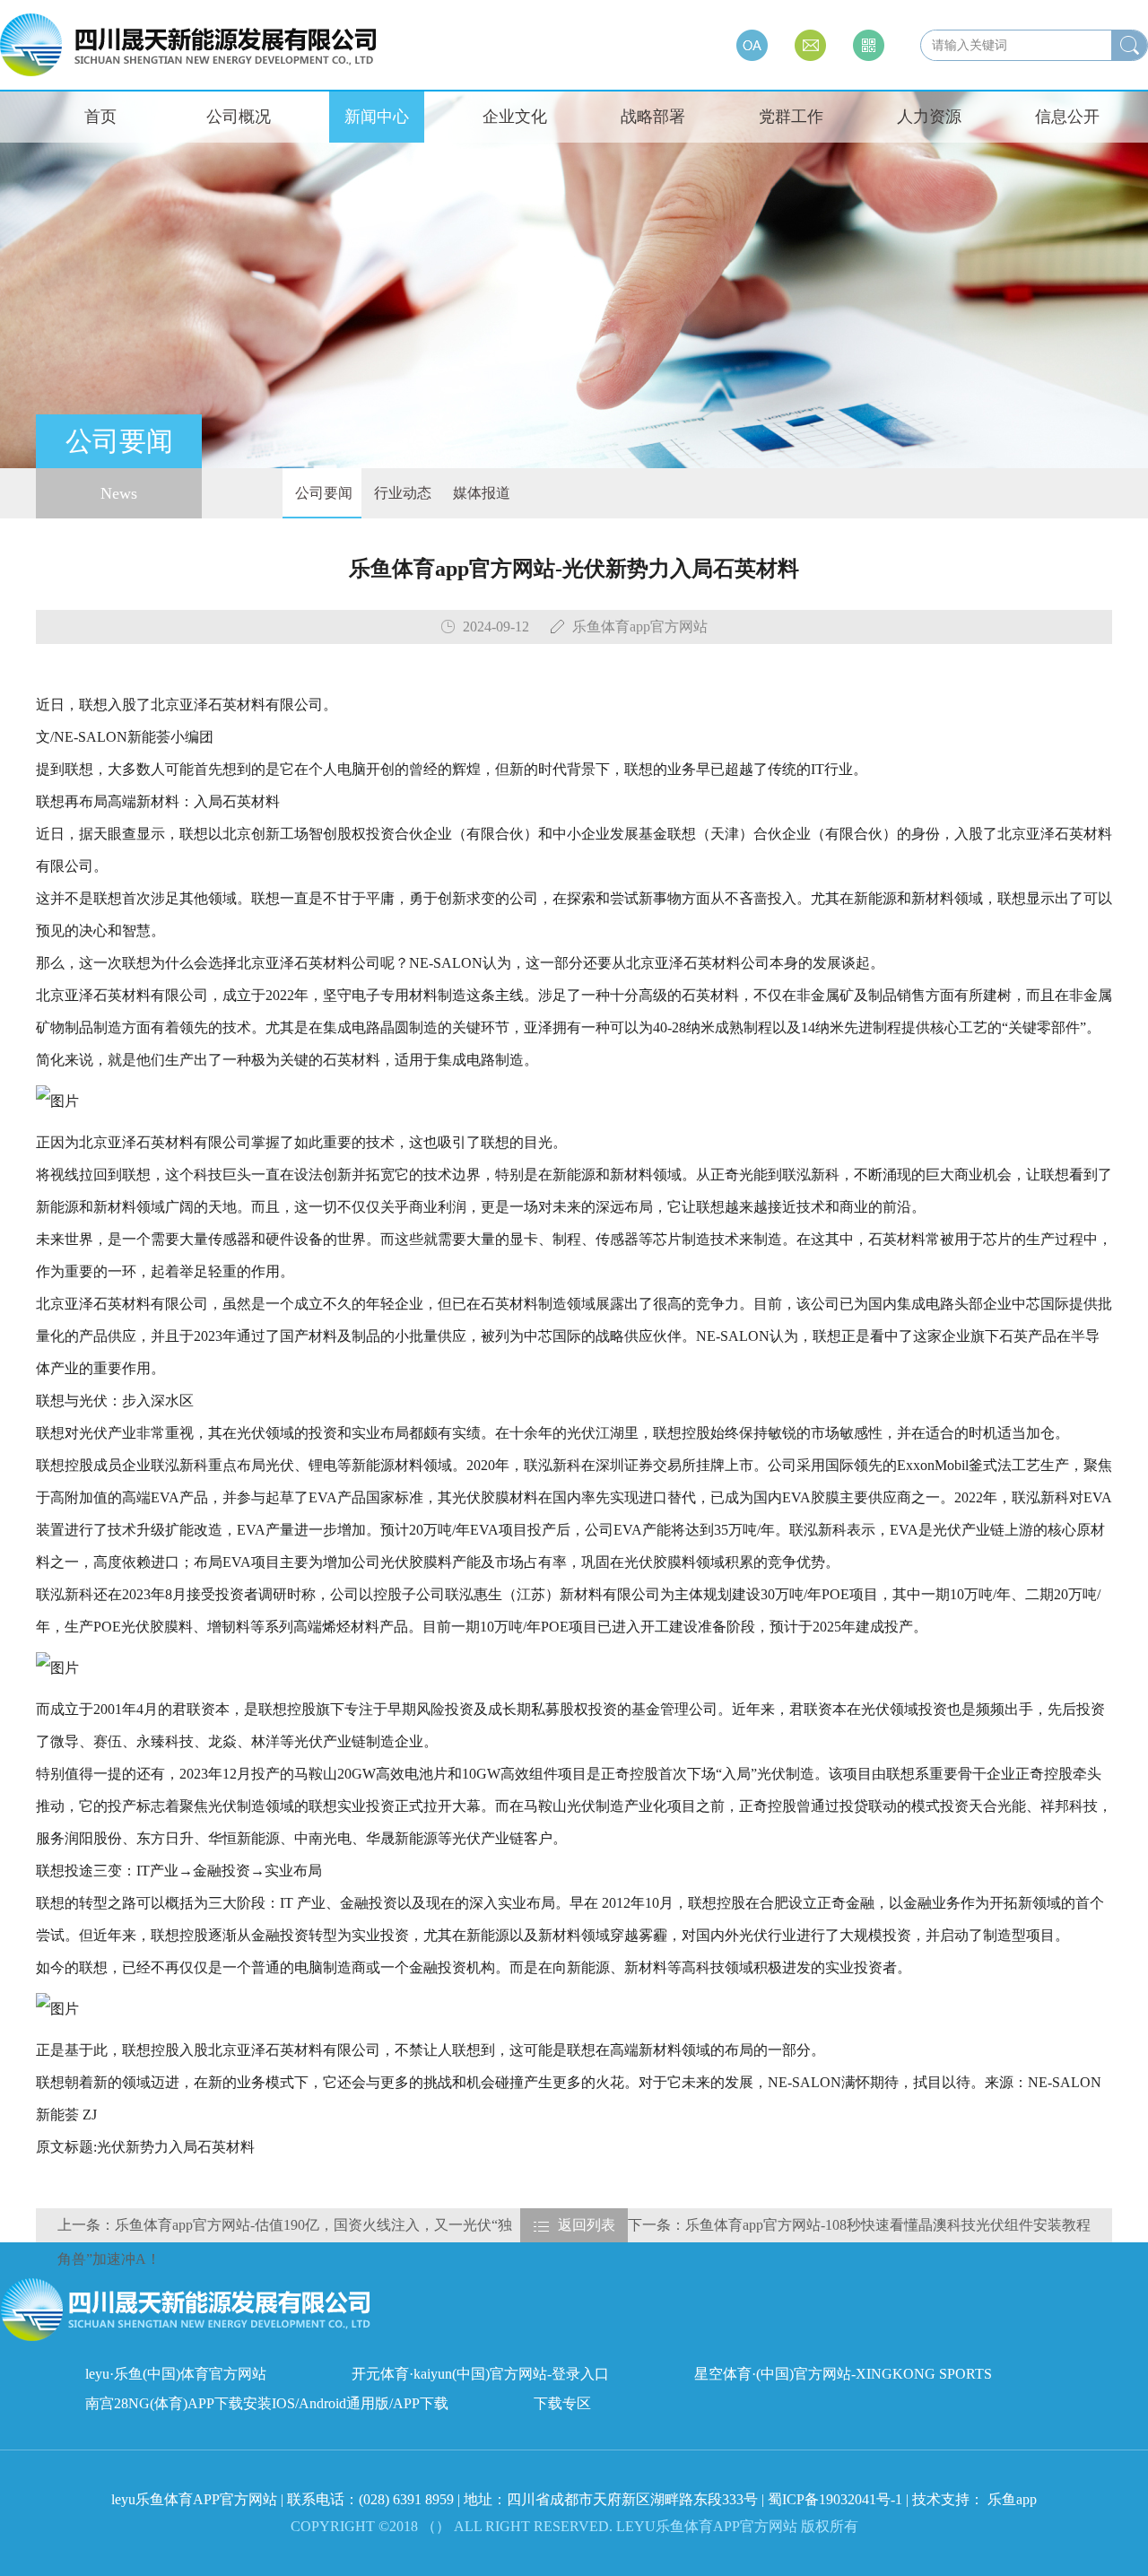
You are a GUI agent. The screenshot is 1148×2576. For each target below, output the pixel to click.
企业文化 (515, 117)
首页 (100, 117)
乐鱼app (1012, 2499)
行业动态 (401, 493)
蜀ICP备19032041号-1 (835, 2499)
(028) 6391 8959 (408, 2499)
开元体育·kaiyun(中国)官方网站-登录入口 (480, 2374)
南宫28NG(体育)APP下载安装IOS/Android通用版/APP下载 (267, 2403)
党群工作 (791, 117)
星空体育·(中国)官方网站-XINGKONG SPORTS (843, 2374)
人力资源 (929, 117)
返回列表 (587, 2225)
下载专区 (562, 2403)
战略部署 (653, 117)
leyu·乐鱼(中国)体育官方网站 (176, 2374)
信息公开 (1067, 117)
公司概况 (239, 117)
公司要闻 (322, 493)
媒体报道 (480, 493)
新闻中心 (377, 117)
